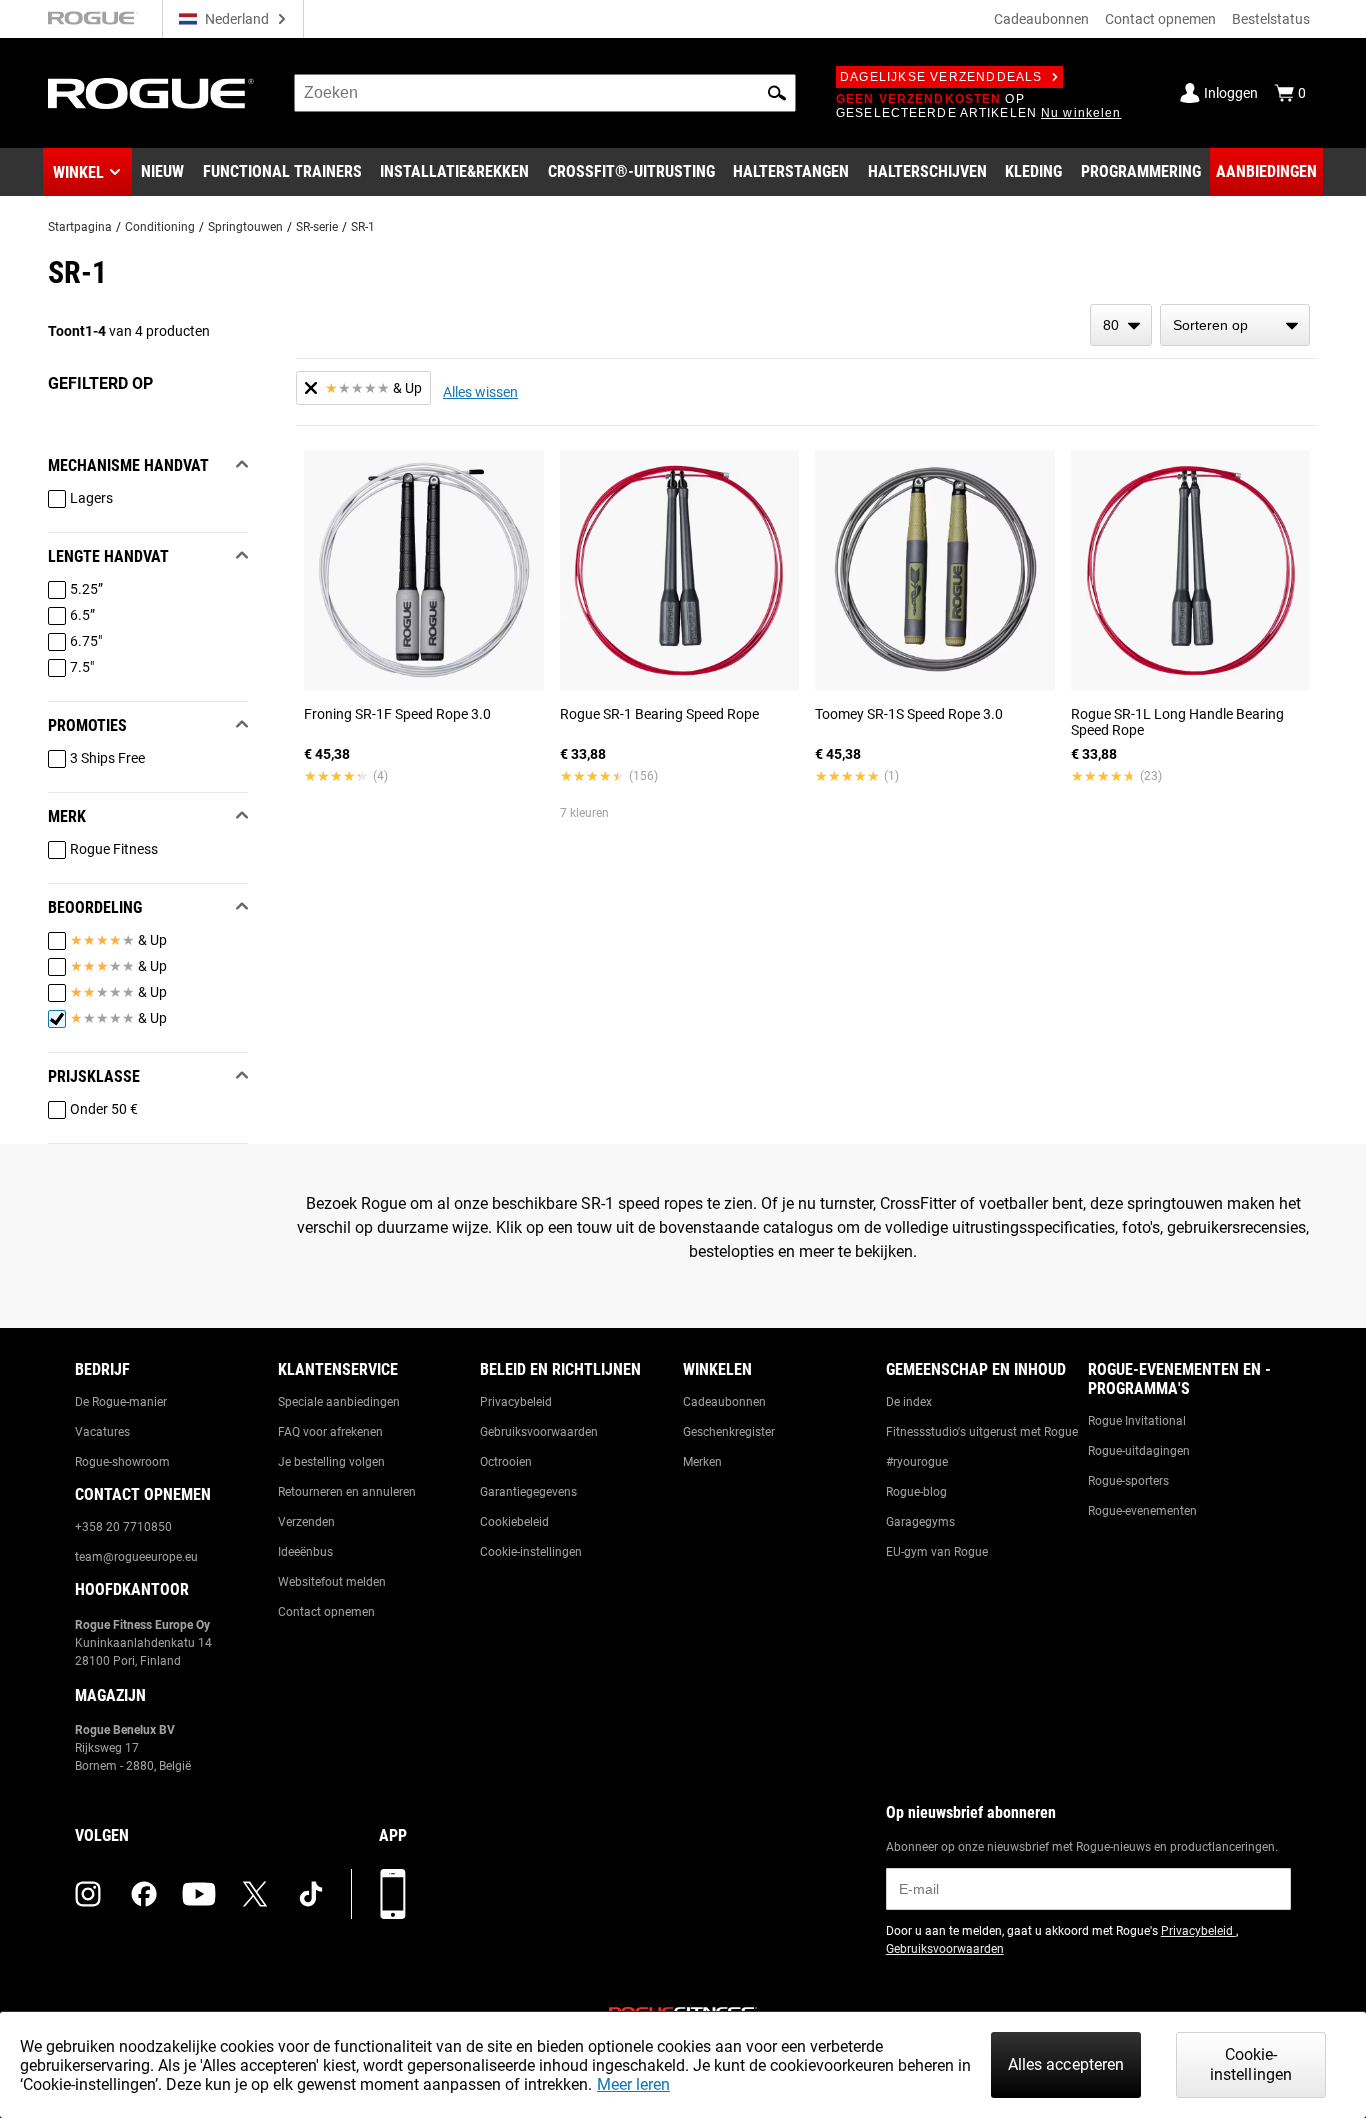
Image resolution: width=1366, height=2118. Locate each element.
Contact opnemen (1160, 19)
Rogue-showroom (122, 1462)
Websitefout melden (332, 1582)
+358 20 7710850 (123, 1527)
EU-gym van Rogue (937, 1552)
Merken (702, 1462)
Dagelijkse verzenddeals (941, 77)
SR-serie (317, 227)
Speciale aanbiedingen (339, 1402)
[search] (545, 93)
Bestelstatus (1271, 19)
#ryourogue (917, 1462)
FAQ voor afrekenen (330, 1432)
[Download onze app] (393, 1894)
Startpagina (80, 227)
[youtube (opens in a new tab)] (199, 1894)
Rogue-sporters (1128, 1481)
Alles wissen (480, 392)
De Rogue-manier (121, 1402)
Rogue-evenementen (1142, 1511)
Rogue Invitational (1137, 1421)
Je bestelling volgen (331, 1462)
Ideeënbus (305, 1552)
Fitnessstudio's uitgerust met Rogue (982, 1432)
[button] (777, 93)
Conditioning (160, 227)
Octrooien (506, 1462)
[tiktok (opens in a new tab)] (311, 1894)
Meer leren (633, 2084)
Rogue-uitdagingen (1139, 1451)
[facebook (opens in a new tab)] (144, 1894)
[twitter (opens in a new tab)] (255, 1894)
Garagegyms (920, 1522)
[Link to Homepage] (151, 93)
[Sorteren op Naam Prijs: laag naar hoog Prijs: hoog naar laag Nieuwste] (1235, 325)
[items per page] (1121, 325)
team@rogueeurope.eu (136, 1557)
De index (909, 1402)
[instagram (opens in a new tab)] (88, 1894)
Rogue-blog (916, 1492)
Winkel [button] (78, 172)
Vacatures (102, 1432)
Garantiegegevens (528, 1492)
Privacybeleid (516, 1402)
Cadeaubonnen (1041, 19)
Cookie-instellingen (531, 1552)
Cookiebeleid (514, 1522)
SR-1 (363, 227)
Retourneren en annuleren (347, 1492)
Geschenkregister (729, 1432)
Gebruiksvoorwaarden (539, 1432)
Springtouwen (245, 227)
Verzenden (306, 1522)
